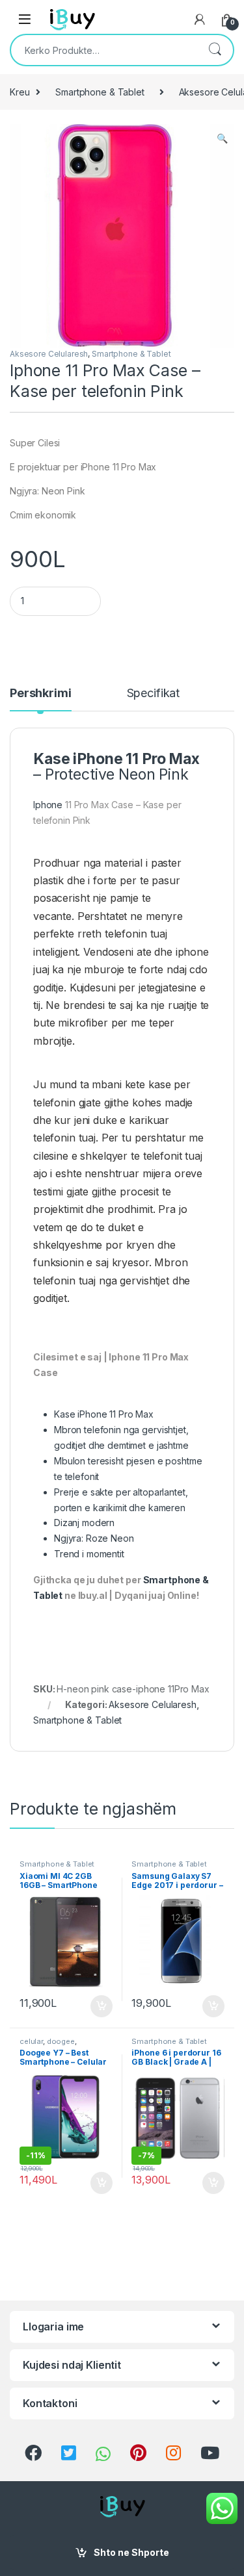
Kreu (20, 92)
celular (31, 2041)
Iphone (48, 805)
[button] (222, 138)
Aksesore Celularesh (49, 354)
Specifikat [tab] (154, 694)
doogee (61, 2041)
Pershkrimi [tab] (41, 694)
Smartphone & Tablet (100, 92)
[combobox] (104, 50)
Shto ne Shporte (131, 2552)
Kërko (215, 50)
